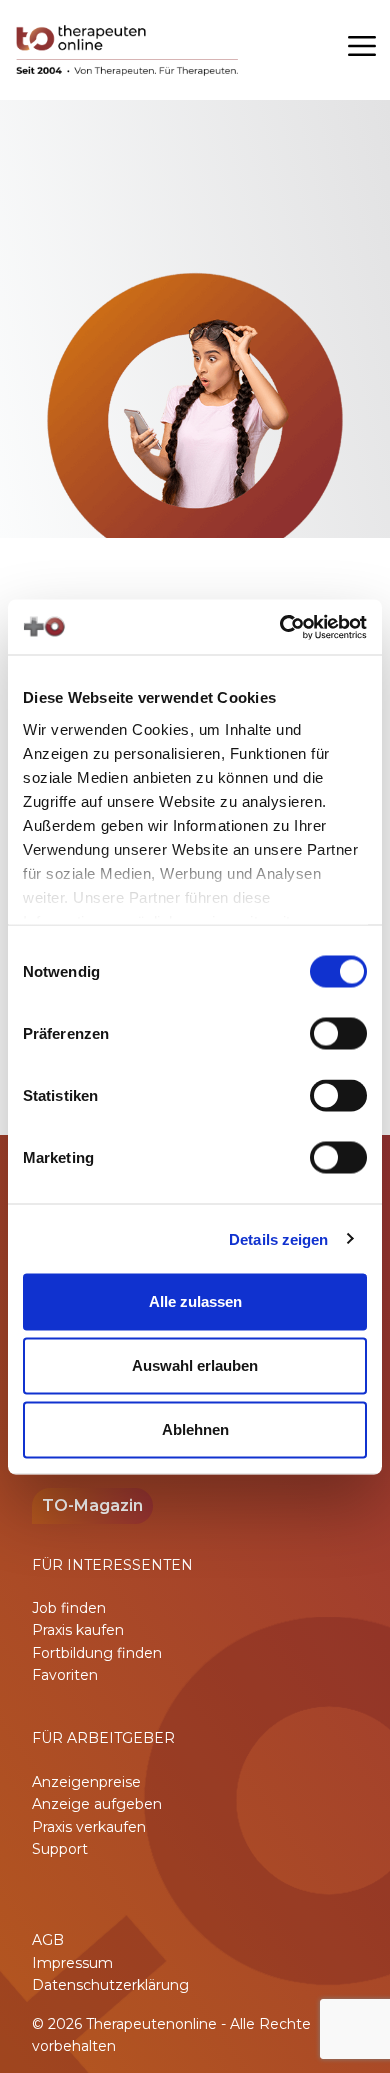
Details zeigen (278, 1238)
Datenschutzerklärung (110, 1985)
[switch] (338, 1034)
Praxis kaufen (78, 1630)
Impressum (72, 1963)
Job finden (69, 1608)
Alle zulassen (195, 1301)
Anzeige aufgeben (97, 1804)
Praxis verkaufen (89, 1827)
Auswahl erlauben (195, 1365)
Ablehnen (195, 1429)
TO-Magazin (92, 1505)
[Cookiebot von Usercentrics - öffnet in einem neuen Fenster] (280, 627)
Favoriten (65, 1675)
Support (60, 1849)
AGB (48, 1940)
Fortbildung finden (97, 1653)
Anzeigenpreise (86, 1782)
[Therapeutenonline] (128, 50)
